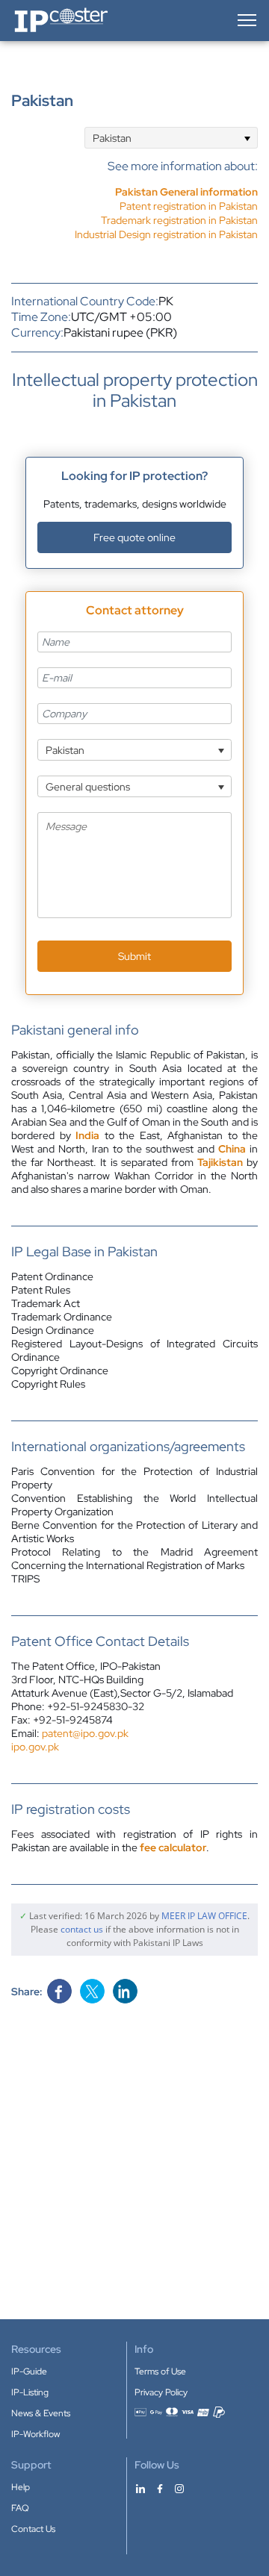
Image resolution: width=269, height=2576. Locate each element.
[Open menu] (246, 20)
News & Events (41, 2413)
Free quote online (134, 537)
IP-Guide (29, 2371)
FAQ (20, 2508)
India (87, 1135)
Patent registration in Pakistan (189, 206)
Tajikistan (220, 1162)
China (232, 1149)
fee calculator (173, 1847)
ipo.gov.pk (35, 1747)
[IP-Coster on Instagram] (179, 2488)
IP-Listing (30, 2392)
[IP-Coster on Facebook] (160, 2488)
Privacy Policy (161, 2392)
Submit (134, 956)
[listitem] (166, 206)
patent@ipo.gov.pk (85, 1733)
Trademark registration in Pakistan (179, 220)
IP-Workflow (35, 2434)
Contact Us (33, 2529)
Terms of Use (160, 2371)
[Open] (247, 138)
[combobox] (171, 138)
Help (21, 2487)
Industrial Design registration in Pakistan (166, 234)
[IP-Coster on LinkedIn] (140, 2488)
